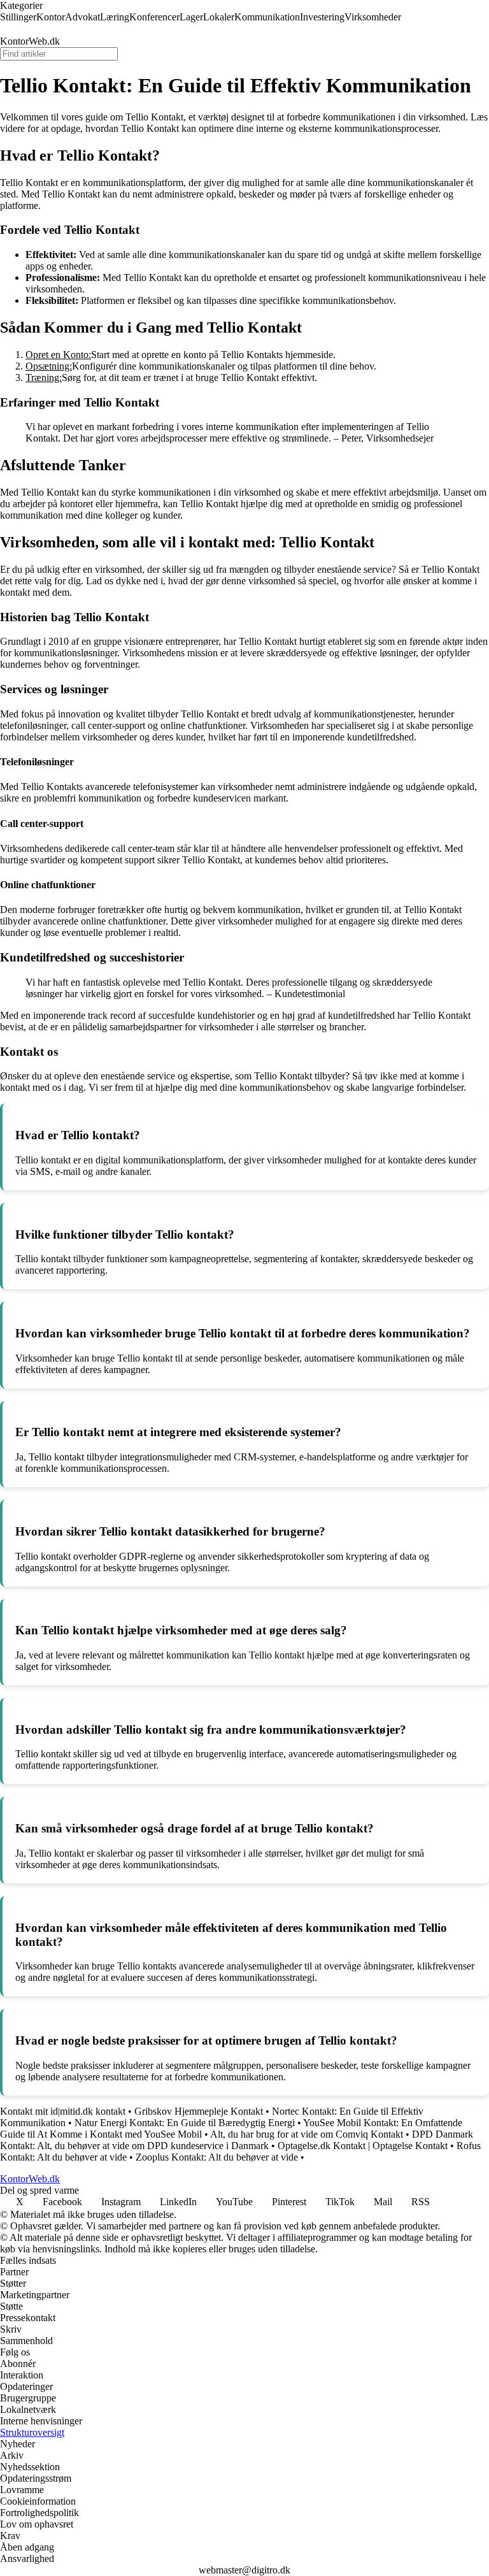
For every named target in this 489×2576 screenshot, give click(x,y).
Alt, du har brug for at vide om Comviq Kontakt (307, 2134)
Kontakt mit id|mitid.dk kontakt (63, 2111)
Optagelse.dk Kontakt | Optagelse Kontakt (363, 2146)
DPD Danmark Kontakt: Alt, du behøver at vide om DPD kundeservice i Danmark (237, 2140)
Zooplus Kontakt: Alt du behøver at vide (217, 2157)
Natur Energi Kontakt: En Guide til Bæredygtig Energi (185, 2123)
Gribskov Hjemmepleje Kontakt (199, 2111)
